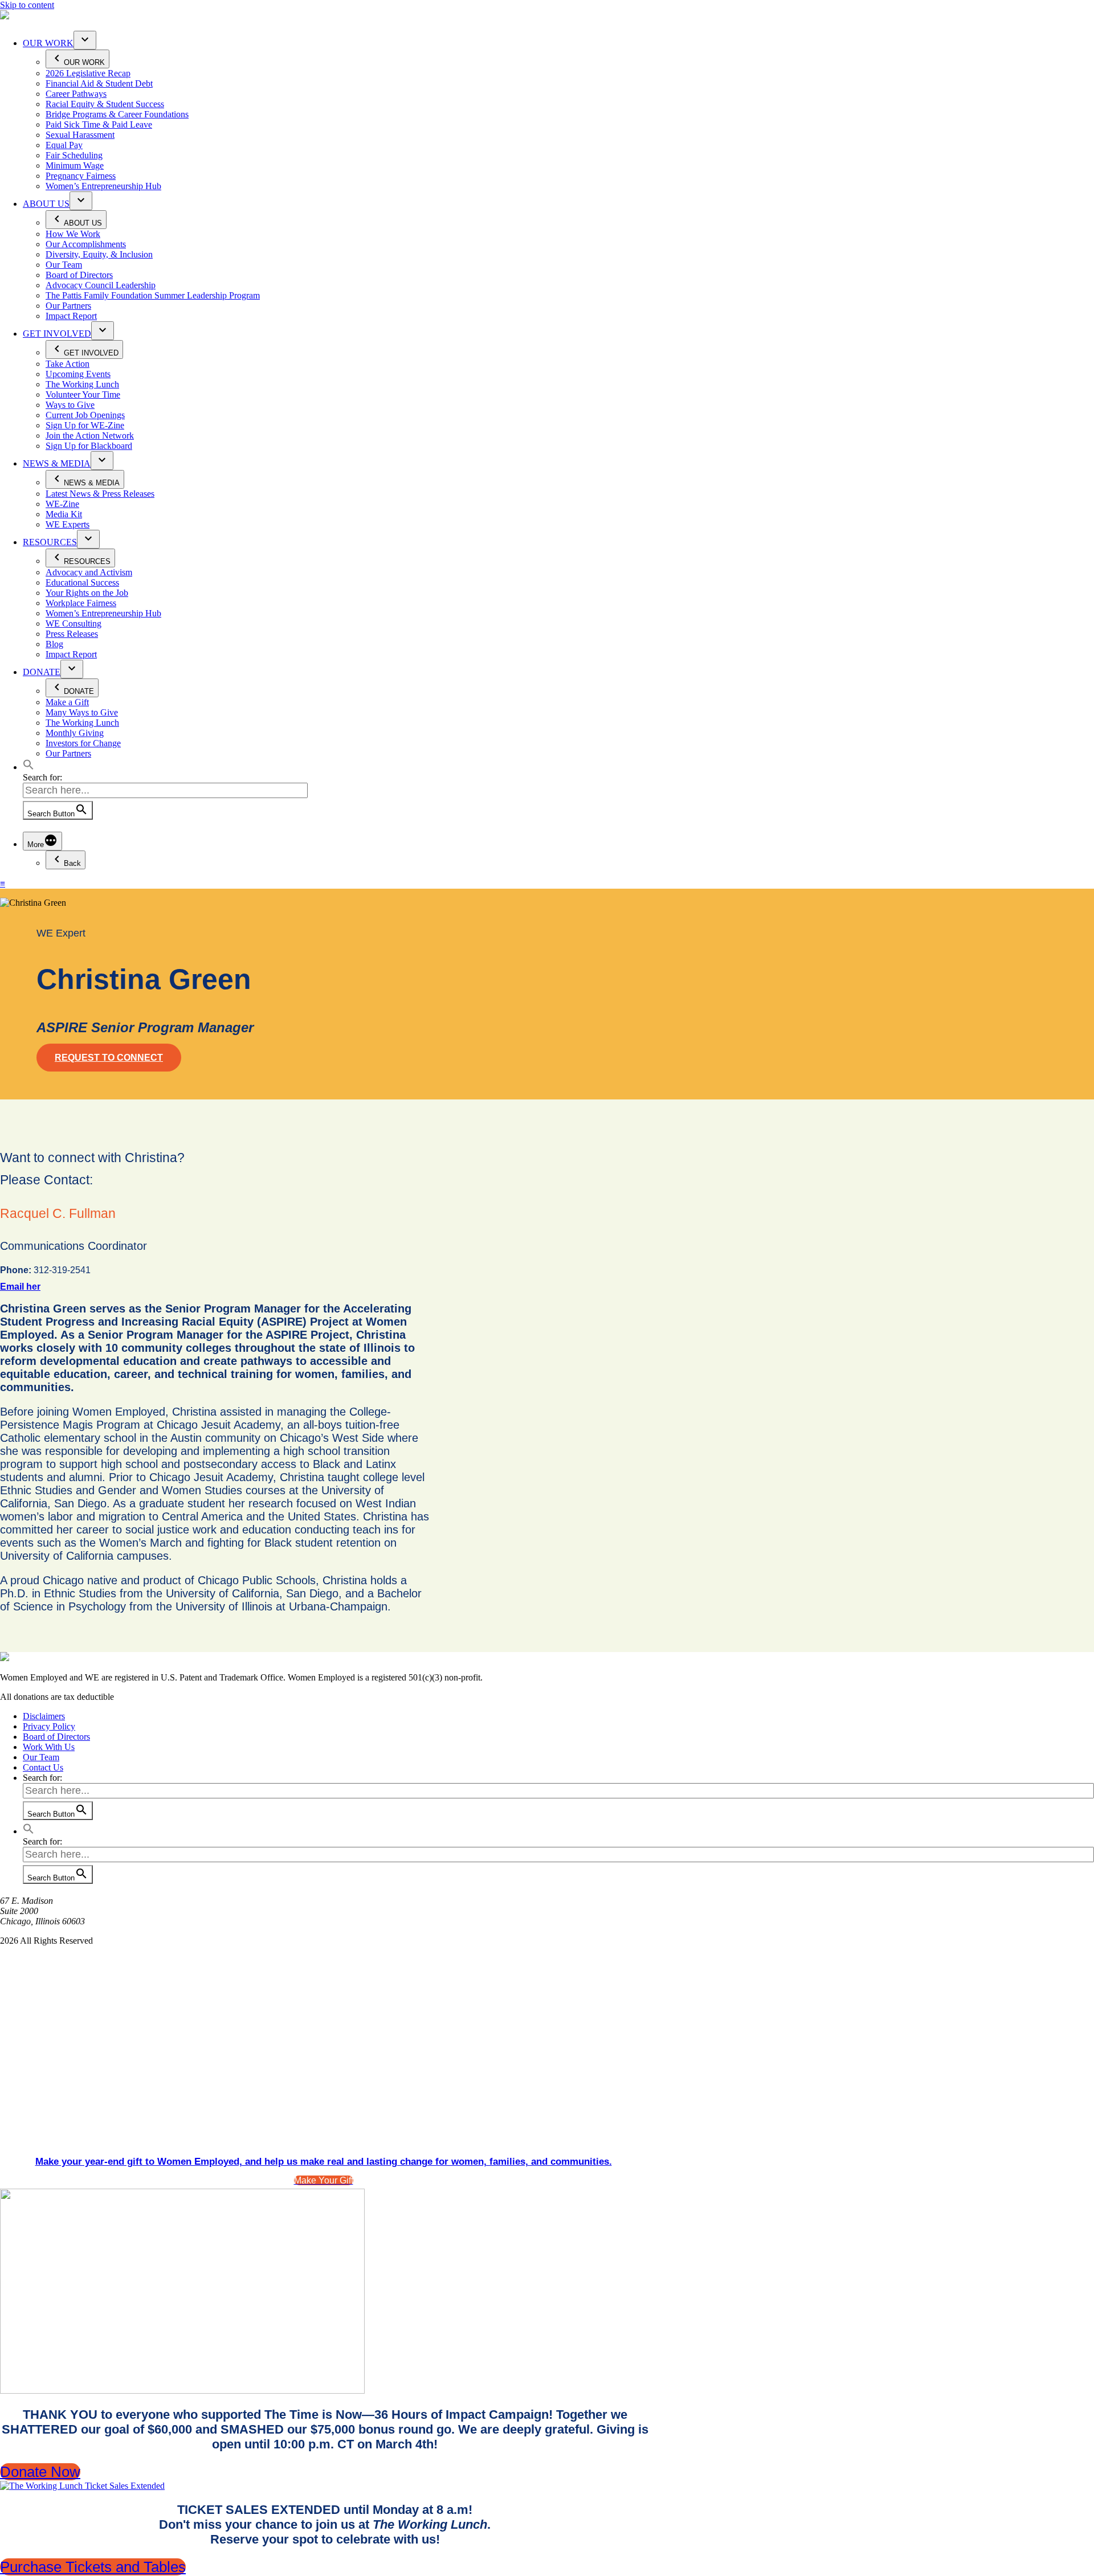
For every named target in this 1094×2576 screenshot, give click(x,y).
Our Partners (68, 306)
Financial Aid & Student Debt (99, 83)
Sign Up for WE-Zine (85, 425)
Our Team (64, 265)
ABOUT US (46, 204)
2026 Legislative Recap (88, 73)
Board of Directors (79, 275)
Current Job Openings (85, 415)
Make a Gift (67, 702)
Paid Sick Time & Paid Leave (99, 124)
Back (72, 863)
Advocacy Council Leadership (101, 285)
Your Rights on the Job (87, 593)
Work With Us (49, 1747)
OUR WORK (48, 43)
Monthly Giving (75, 733)
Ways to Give (70, 405)
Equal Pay (64, 145)
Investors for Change (83, 743)
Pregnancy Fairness (81, 176)
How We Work (73, 234)
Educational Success (82, 582)
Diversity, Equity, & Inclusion (99, 254)
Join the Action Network (90, 436)
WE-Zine (62, 504)
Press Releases (72, 634)
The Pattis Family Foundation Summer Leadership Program (153, 295)
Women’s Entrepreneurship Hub (103, 186)
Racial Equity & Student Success (105, 104)
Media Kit (64, 514)
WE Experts (68, 524)
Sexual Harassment (80, 135)
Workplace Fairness (81, 603)
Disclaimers (44, 1716)
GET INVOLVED (57, 334)
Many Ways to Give (82, 712)
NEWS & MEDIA (57, 463)
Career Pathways (76, 94)
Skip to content (27, 5)
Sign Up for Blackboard (89, 446)
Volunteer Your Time (83, 394)
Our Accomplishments (86, 244)
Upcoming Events (78, 374)
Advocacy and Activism (89, 572)
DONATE (42, 672)
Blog (54, 644)
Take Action (68, 364)
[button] (28, 767)
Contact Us (43, 1767)
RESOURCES (50, 542)
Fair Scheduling (74, 155)
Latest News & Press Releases (100, 494)
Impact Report (71, 316)
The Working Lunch (82, 384)
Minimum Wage (75, 165)
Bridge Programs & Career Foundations (117, 114)
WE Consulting (74, 623)
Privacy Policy (49, 1726)
